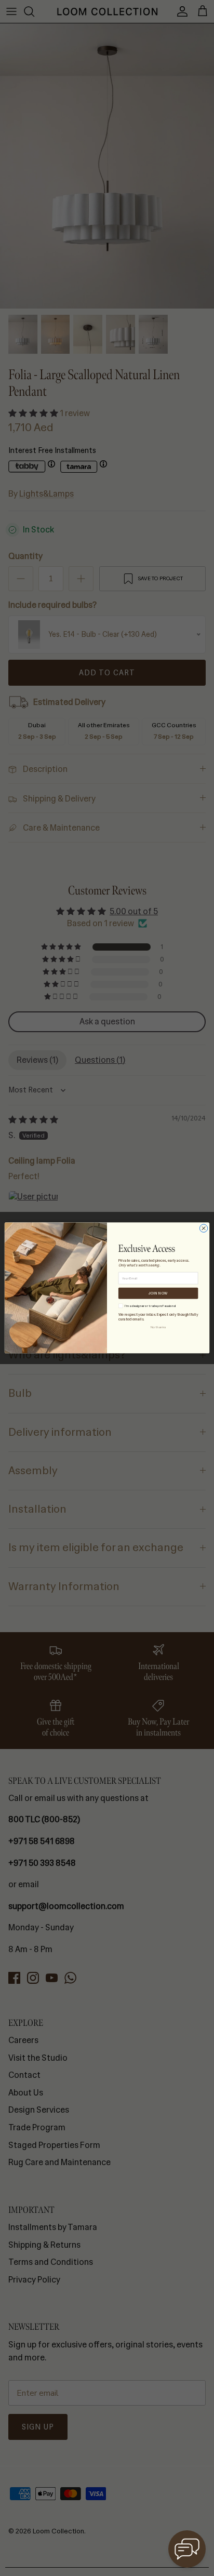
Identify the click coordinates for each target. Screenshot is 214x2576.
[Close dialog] (203, 1228)
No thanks (158, 1327)
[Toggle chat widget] (187, 2549)
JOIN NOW (158, 1293)
